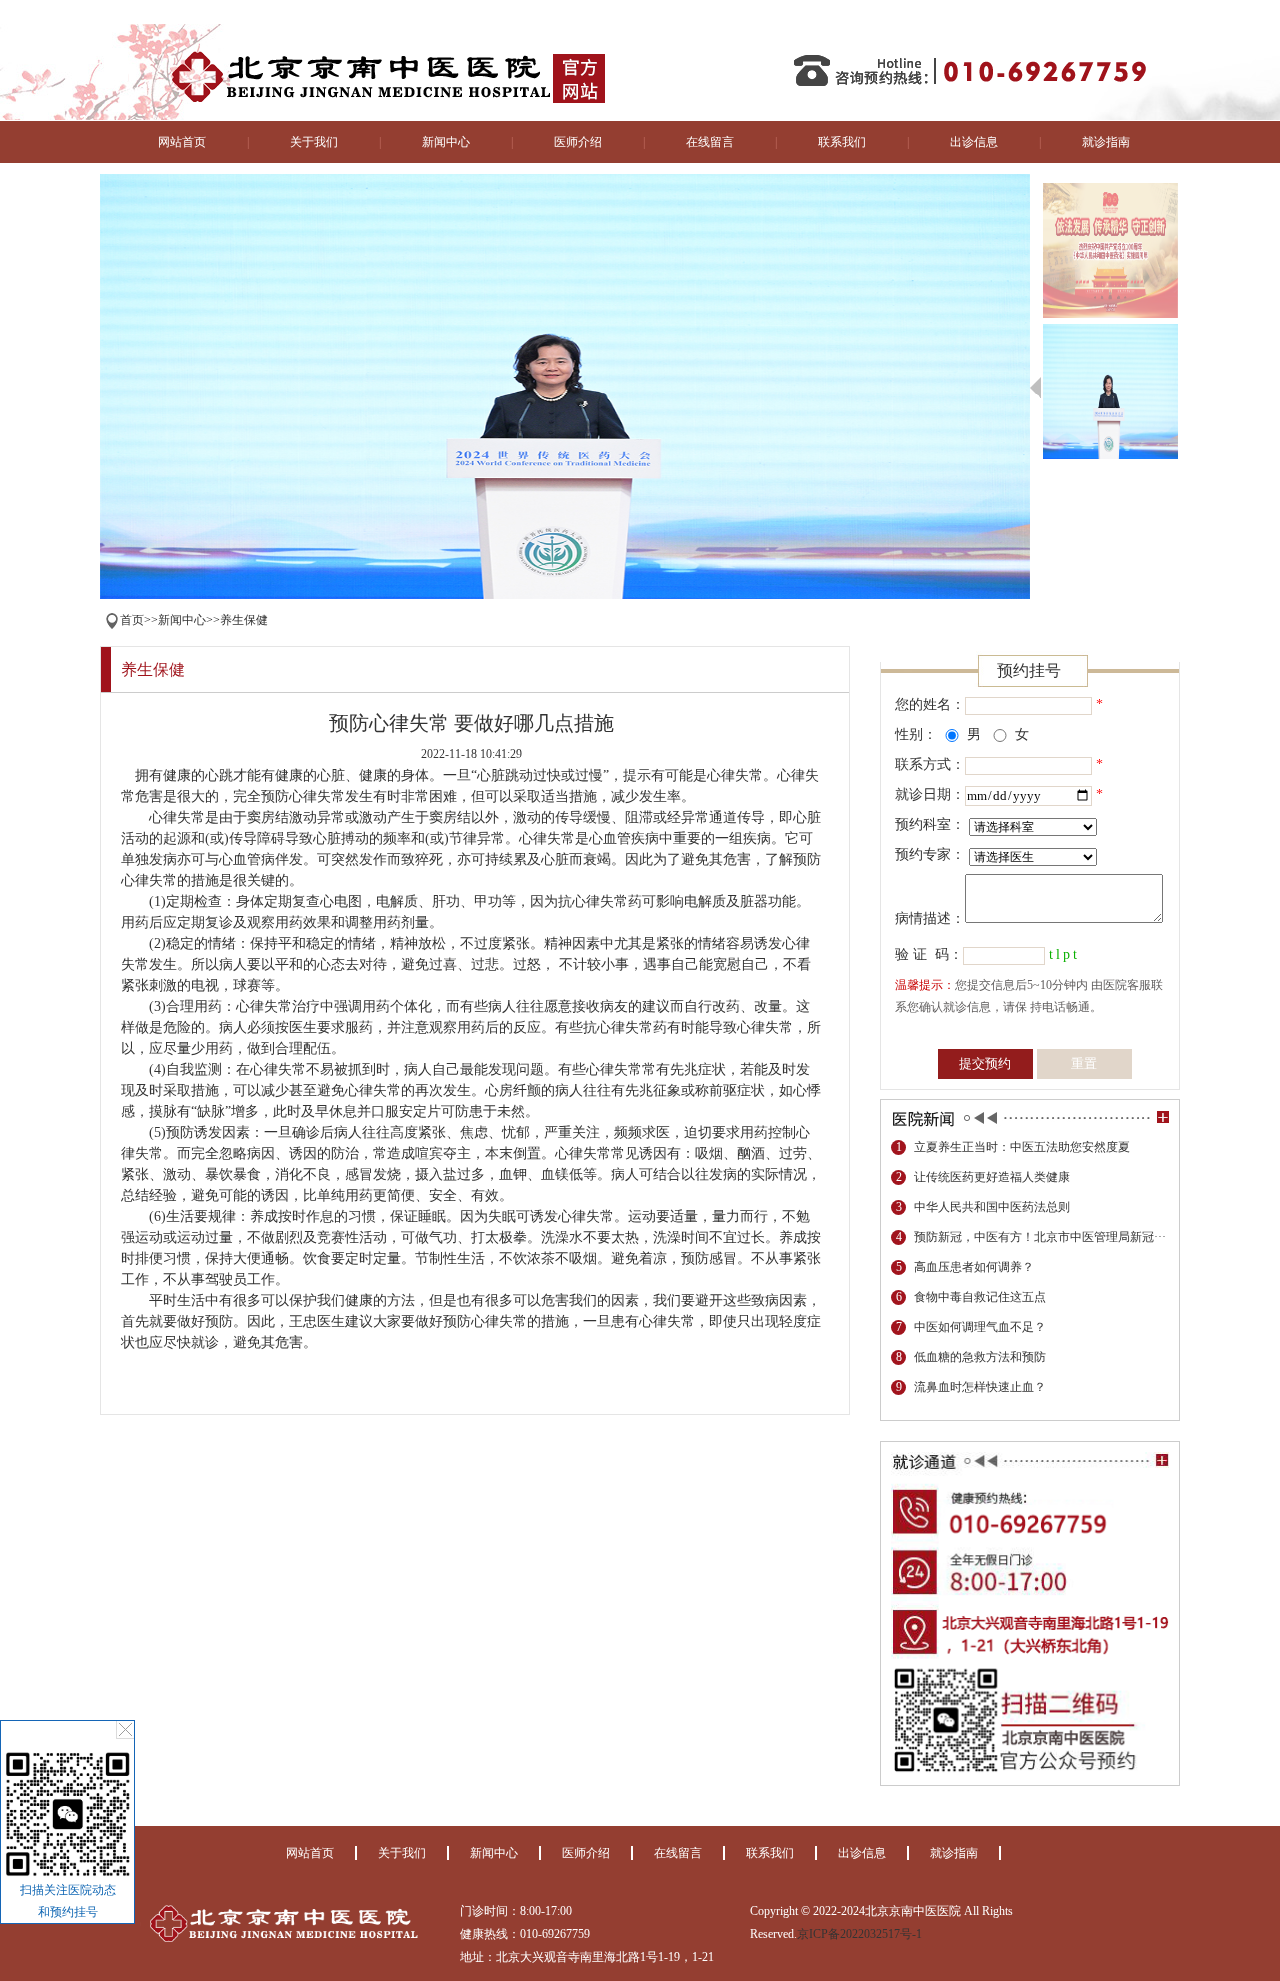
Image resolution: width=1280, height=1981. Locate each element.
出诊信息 (974, 142)
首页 (132, 620)
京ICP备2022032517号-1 (859, 1934)
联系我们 (842, 142)
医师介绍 (578, 142)
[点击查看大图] (68, 1875)
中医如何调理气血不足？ (980, 1327)
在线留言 (710, 142)
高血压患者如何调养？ (974, 1267)
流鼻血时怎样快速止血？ (980, 1387)
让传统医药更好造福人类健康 (992, 1177)
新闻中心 (446, 142)
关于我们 (314, 142)
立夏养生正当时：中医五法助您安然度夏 (1022, 1147)
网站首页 (182, 142)
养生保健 (244, 620)
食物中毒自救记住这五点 (980, 1297)
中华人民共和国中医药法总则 (992, 1207)
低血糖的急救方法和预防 (980, 1357)
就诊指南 (1106, 142)
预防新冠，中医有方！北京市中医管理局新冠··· (1040, 1237)
